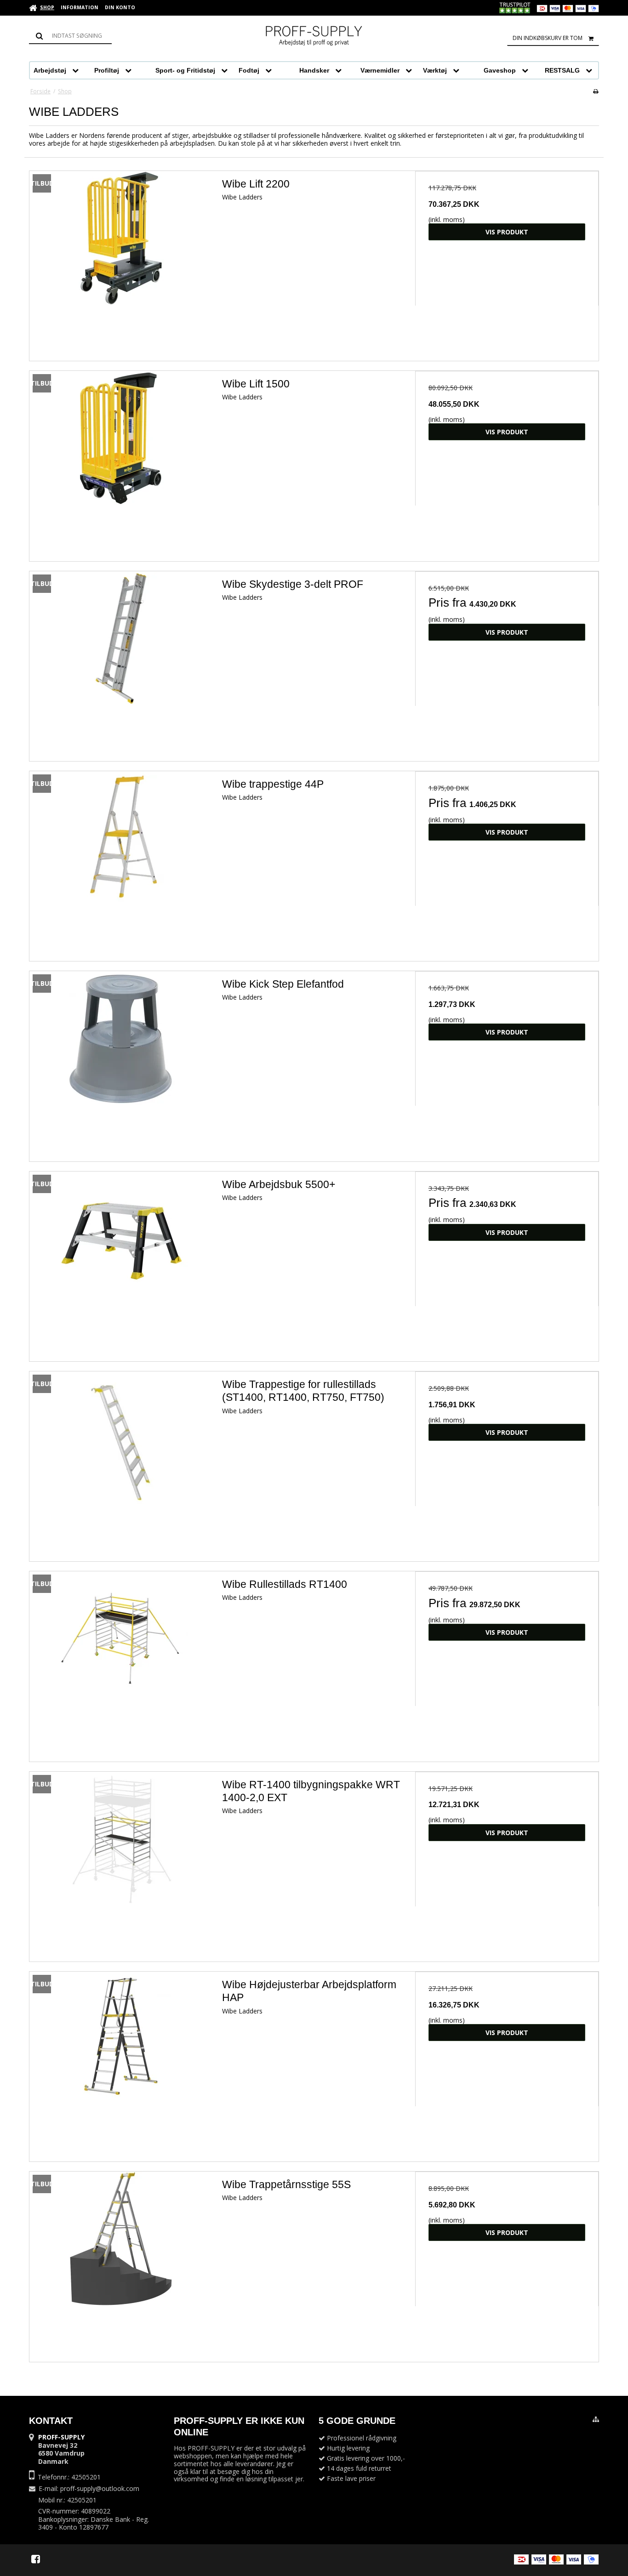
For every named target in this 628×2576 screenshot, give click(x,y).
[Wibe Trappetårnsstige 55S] (121, 2263)
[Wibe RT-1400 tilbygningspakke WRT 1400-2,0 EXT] (121, 1863)
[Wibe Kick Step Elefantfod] (121, 1063)
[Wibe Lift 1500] (121, 463)
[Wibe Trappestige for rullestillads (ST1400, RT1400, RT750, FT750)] (121, 1463)
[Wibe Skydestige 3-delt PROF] (121, 663)
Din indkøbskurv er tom (548, 38)
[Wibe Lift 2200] (121, 263)
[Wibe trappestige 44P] (121, 863)
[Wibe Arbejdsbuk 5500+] (121, 1263)
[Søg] (70, 36)
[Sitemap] (596, 2419)
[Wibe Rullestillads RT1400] (121, 1663)
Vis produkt (507, 232)
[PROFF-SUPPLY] (314, 37)
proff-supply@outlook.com (100, 2488)
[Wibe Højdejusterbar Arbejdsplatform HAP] (121, 2063)
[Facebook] (36, 2559)
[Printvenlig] (596, 91)
